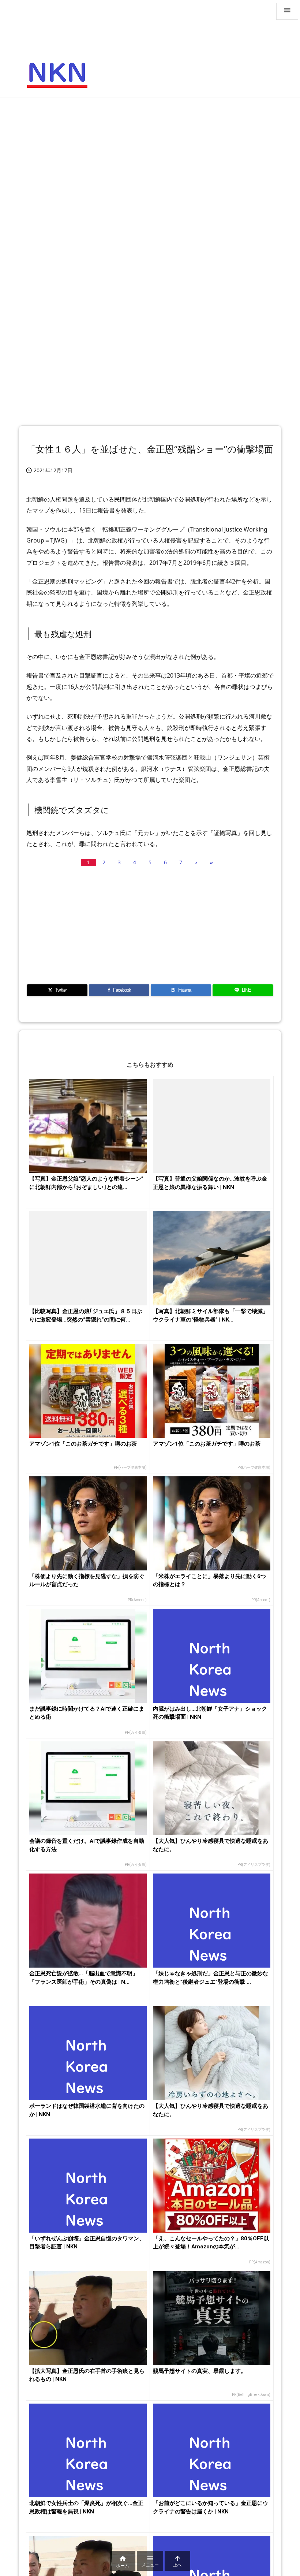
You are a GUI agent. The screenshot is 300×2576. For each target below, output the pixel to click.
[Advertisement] (150, 156)
